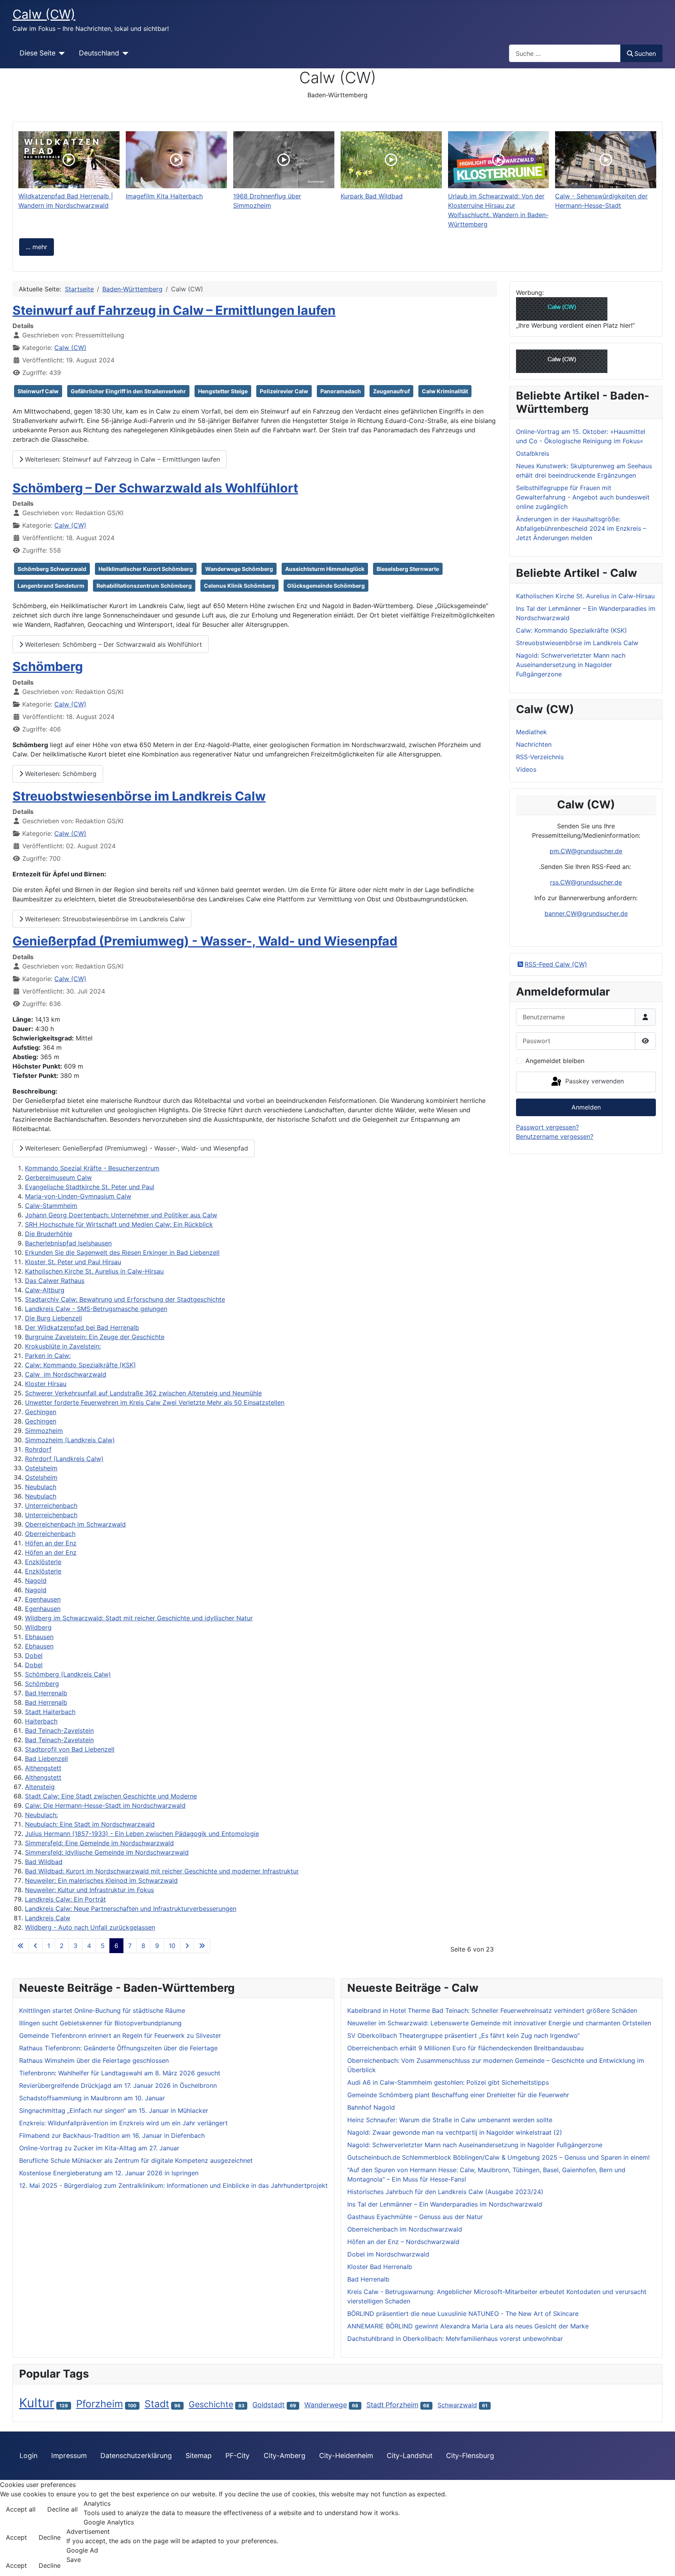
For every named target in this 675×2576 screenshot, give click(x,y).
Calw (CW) (70, 348)
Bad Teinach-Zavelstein (59, 1730)
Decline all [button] (62, 2509)
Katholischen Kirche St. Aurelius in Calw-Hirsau (94, 1271)
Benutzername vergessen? (555, 1136)
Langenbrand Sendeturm (51, 586)
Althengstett (43, 1768)
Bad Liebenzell (46, 1759)
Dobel (34, 1655)
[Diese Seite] (60, 53)
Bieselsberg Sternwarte (408, 569)
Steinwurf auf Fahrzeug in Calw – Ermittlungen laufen (174, 310)
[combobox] (565, 53)
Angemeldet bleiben (555, 1061)
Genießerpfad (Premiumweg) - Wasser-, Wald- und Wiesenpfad (205, 941)
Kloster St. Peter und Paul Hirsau (73, 1262)
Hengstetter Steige (223, 391)
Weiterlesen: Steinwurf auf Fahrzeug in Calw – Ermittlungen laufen (121, 459)
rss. (555, 882)
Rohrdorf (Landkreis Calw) (64, 1459)
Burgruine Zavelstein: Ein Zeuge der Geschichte (95, 1337)
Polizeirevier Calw (284, 391)
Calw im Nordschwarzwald (66, 1374)
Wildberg (38, 1627)
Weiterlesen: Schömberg (60, 774)
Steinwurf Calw (38, 391)
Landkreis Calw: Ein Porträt (65, 1899)
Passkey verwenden (594, 1081)
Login (29, 2456)
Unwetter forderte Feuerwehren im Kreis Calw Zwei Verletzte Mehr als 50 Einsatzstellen (155, 1402)
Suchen (645, 54)
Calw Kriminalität (445, 391)
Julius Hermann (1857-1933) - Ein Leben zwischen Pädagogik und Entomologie (142, 1834)
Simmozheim (44, 1431)
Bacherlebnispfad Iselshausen (68, 1243)
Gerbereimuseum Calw (58, 1177)
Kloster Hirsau (46, 1384)
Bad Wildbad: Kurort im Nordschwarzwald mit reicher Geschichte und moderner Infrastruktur (162, 1871)
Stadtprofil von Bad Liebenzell (70, 1749)
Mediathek (531, 732)
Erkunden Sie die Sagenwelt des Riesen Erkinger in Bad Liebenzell (122, 1252)
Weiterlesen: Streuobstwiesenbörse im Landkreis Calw (104, 919)
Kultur (37, 2403)
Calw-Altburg (45, 1290)
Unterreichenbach (51, 1506)
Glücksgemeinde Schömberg (326, 586)
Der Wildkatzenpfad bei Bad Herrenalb (82, 1327)
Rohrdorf (38, 1449)
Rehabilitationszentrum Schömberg (144, 586)
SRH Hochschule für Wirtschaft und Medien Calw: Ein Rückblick (119, 1224)
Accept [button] (16, 2537)
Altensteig (40, 1787)
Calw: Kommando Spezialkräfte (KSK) (80, 1365)
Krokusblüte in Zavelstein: (63, 1346)
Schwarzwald (457, 2405)
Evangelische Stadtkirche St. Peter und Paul (90, 1187)
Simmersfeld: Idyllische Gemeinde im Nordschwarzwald (107, 1852)
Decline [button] (50, 2537)
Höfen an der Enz (51, 1543)
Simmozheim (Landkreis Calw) (70, 1440)
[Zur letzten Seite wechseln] (202, 1946)
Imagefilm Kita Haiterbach (164, 196)
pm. (555, 851)
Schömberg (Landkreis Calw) (68, 1674)
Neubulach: (41, 1815)
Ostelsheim (41, 1468)
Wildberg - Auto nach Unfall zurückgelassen (90, 1927)
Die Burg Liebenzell (54, 1318)
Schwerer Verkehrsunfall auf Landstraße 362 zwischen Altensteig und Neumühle (143, 1393)
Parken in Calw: (48, 1356)
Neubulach (41, 1487)
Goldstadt (269, 2405)
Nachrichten (534, 744)
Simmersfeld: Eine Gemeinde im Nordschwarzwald (99, 1843)
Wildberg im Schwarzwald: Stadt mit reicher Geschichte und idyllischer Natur (139, 1618)
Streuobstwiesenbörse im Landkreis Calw (139, 796)
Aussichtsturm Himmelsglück (325, 569)
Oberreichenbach (50, 1534)
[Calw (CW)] (562, 308)
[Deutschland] (124, 53)
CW (566, 851)
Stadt (157, 2404)
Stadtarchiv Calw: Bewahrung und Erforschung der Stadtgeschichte (125, 1299)
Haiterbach (41, 1721)
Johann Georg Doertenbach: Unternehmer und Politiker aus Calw (121, 1215)
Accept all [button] (21, 2509)
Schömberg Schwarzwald (52, 569)
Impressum (69, 2456)
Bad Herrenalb (46, 1693)
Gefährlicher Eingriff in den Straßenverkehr (128, 391)
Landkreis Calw (48, 1918)
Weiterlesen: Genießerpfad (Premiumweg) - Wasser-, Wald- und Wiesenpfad (136, 1148)
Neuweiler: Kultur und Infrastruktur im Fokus (89, 1890)
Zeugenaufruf (391, 391)
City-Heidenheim (346, 2456)
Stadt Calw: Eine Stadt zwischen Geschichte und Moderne (111, 1796)
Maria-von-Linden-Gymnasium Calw (78, 1196)
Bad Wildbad (44, 1862)
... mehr (37, 247)
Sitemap (199, 2456)
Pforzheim (100, 2404)
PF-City (237, 2456)
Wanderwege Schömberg (239, 569)
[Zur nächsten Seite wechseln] (187, 1946)
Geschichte (211, 2404)
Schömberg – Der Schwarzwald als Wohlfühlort (155, 488)
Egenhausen (43, 1599)
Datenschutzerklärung (136, 2456)
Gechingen (41, 1412)
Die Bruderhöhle (49, 1234)
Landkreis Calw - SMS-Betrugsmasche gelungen (96, 1309)
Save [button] (74, 2560)
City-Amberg (285, 2456)
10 (172, 1946)
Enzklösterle (43, 1562)
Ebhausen (39, 1637)
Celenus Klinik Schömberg (239, 586)
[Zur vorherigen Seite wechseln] (36, 1946)
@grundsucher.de (597, 851)
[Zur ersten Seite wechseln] (21, 1946)
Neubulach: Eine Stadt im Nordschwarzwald (90, 1824)
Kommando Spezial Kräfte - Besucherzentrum (92, 1168)
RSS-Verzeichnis (540, 757)
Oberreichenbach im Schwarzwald (75, 1524)
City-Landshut (410, 2456)
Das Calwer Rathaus (55, 1281)
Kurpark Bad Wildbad (372, 196)
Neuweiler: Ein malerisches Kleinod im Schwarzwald (101, 1880)
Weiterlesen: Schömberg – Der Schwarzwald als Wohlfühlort (112, 644)
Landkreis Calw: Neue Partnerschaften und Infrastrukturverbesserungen (131, 1909)
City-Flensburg (470, 2456)
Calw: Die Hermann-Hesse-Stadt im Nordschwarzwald (105, 1805)
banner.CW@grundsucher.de (586, 913)
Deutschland (99, 53)
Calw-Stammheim (51, 1206)
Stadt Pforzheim (392, 2405)
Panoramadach (341, 391)
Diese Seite (37, 53)
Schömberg (48, 666)
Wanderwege (326, 2405)
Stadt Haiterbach (50, 1712)
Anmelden (586, 1107)
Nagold (36, 1581)
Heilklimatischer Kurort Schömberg (146, 569)
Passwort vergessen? (547, 1127)
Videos (526, 769)
